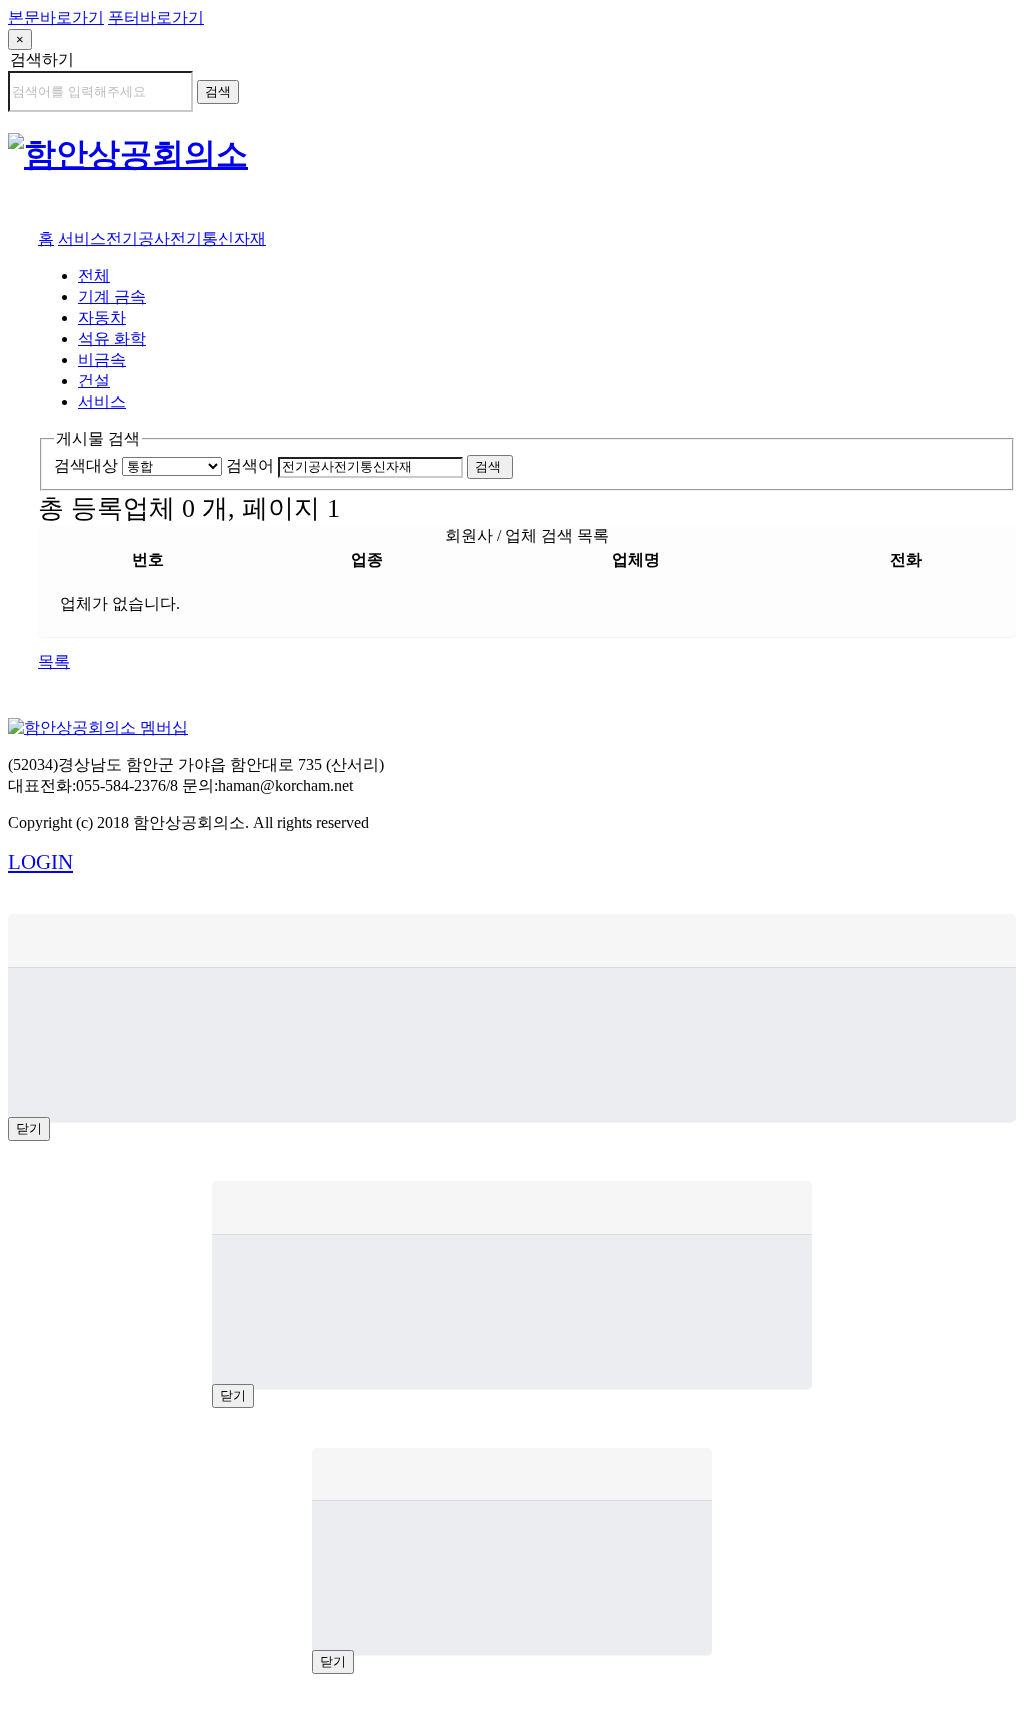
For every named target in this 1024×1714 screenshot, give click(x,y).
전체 (94, 275)
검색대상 (86, 465)
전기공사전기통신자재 (186, 238)
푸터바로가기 (156, 17)
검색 (218, 91)
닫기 (29, 1128)
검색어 (250, 465)
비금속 (102, 359)
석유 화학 (112, 338)
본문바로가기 (56, 17)
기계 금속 (112, 296)
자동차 (102, 317)
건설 (94, 380)
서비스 (82, 238)
